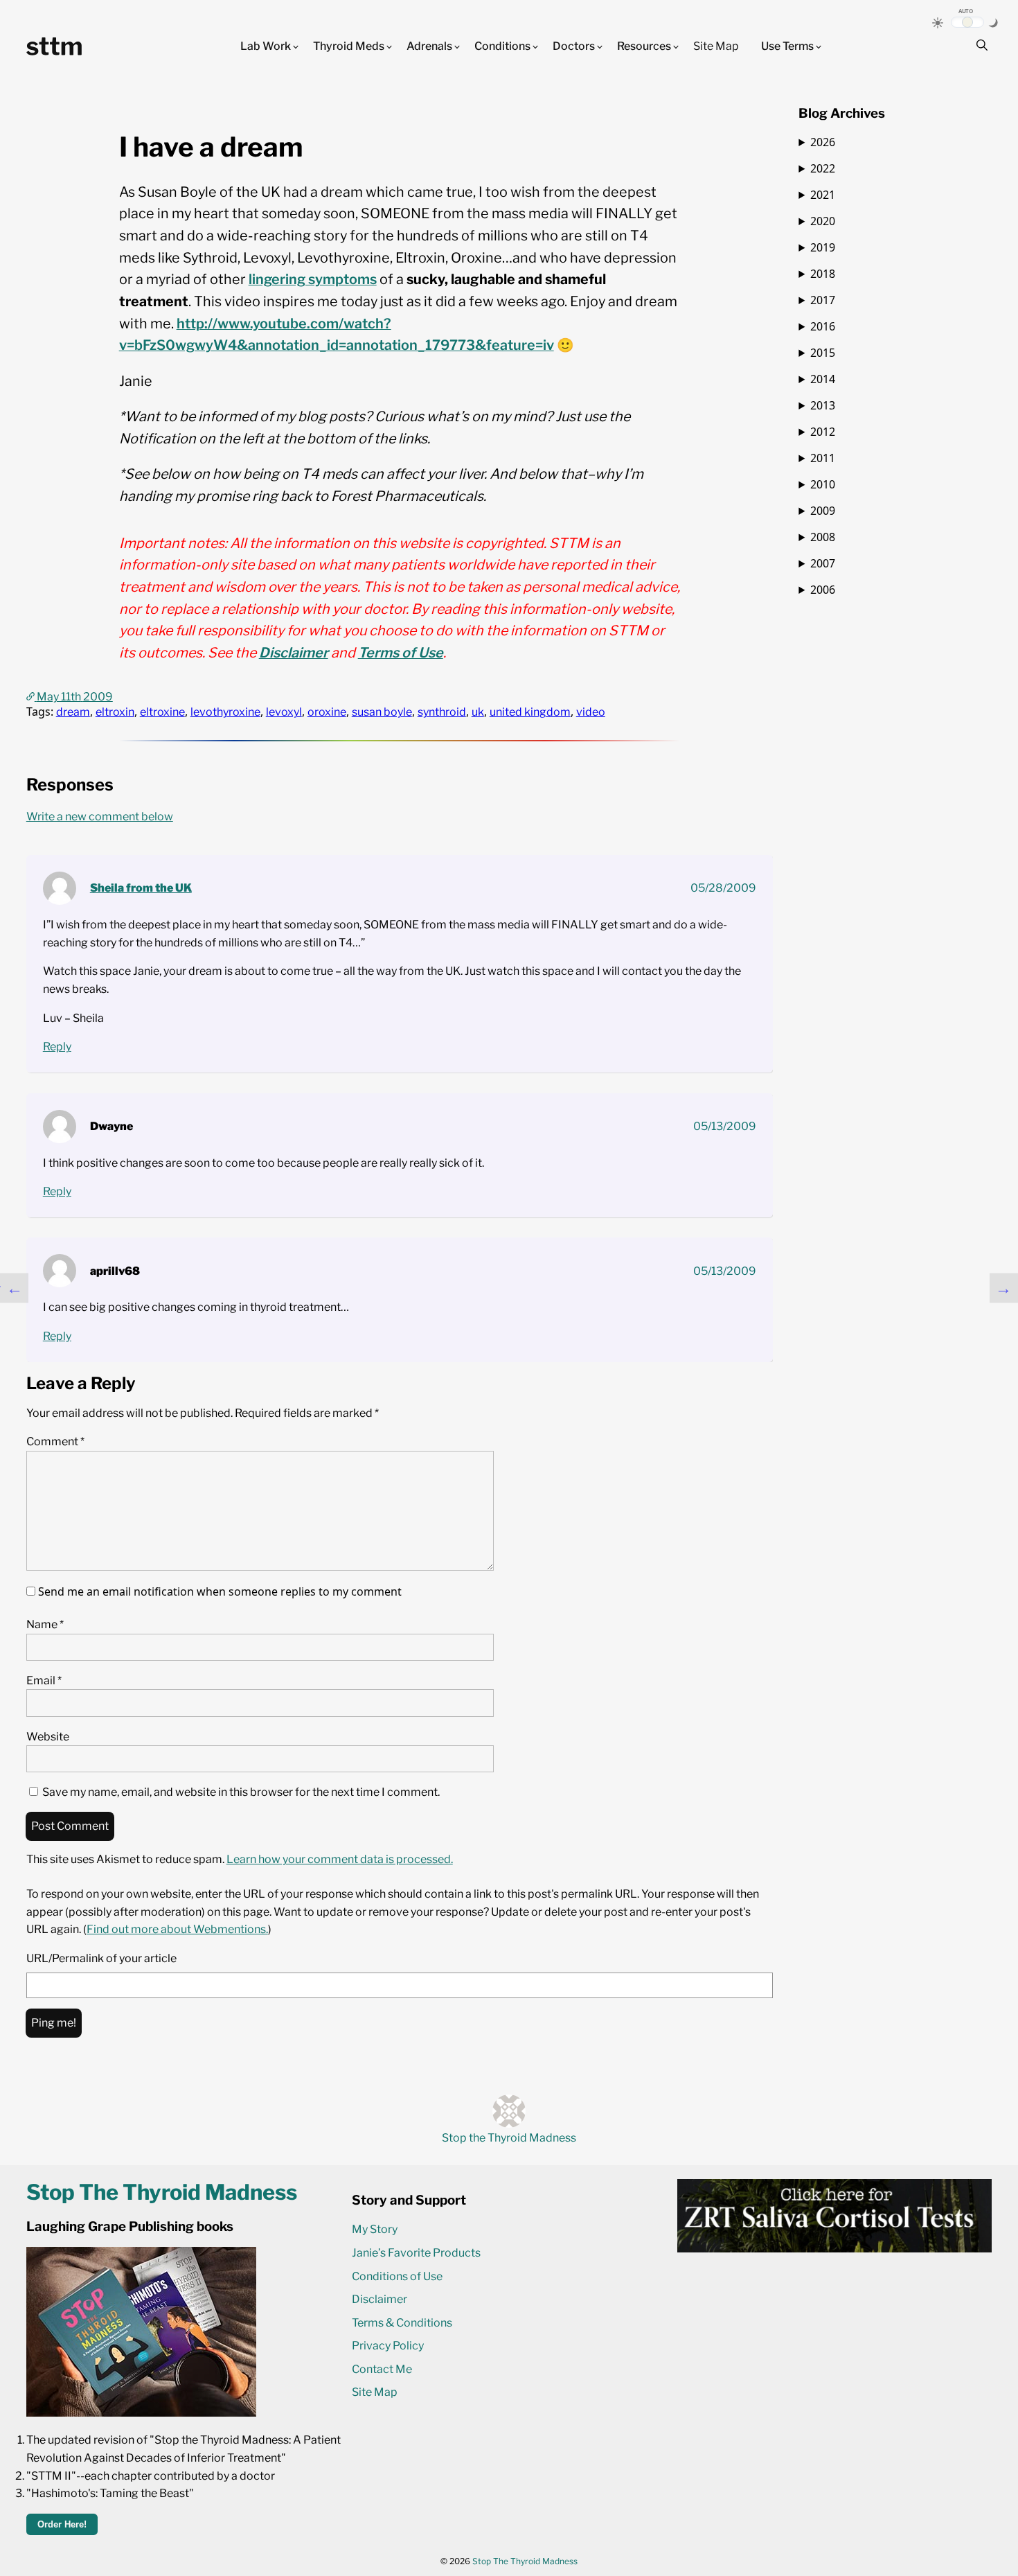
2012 (823, 432)
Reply (57, 1047)
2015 (823, 353)
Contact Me (382, 2369)
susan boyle (382, 712)
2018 (823, 274)
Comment (55, 1441)
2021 (823, 195)
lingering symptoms (313, 279)
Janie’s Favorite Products (416, 2253)
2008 (823, 537)
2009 (823, 511)
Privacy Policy (388, 2346)
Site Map (716, 46)
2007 (823, 563)
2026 (823, 142)
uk (478, 712)
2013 (823, 405)
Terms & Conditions (402, 2323)
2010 (823, 484)
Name (45, 1624)
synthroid (442, 712)
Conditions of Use (397, 2276)
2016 (823, 326)
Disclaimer (294, 653)
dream (73, 712)
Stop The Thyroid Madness (525, 2561)
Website (48, 1737)
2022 (823, 168)
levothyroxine (225, 712)
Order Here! (62, 2524)
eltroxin (115, 712)
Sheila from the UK (141, 888)
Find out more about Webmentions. (177, 1929)
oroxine (327, 712)
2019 (823, 247)
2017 (823, 300)
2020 (823, 221)
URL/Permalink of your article (101, 1958)
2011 (823, 458)
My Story (375, 2229)
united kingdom (530, 712)
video (591, 712)
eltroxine (162, 712)
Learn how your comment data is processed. (340, 1859)
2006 (823, 590)
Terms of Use (401, 653)
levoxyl (284, 712)
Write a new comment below (100, 817)
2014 (823, 379)
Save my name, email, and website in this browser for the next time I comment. (241, 1792)
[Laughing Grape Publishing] (141, 2413)
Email (44, 1680)
